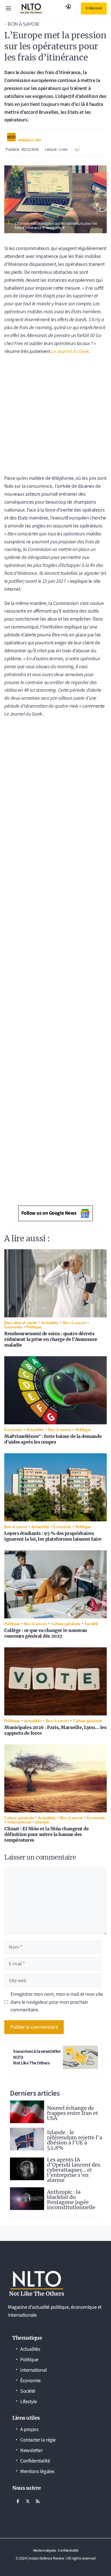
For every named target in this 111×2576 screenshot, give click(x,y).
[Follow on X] (28, 2501)
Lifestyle (42, 1822)
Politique (34, 1327)
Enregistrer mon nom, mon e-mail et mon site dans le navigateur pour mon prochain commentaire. (57, 2002)
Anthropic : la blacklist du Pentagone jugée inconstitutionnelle (71, 2200)
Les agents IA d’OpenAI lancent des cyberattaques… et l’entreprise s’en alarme (74, 2170)
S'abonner (94, 8)
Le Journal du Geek (70, 351)
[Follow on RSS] (38, 2501)
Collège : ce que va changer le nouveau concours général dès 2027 (46, 1633)
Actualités (50, 1322)
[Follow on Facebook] (18, 2501)
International (19, 1822)
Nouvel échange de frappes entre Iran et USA (72, 2113)
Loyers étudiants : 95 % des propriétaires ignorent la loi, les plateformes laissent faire (53, 1536)
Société (91, 1623)
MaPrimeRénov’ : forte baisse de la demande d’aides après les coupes (53, 1439)
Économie (13, 1327)
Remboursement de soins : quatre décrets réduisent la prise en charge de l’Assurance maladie (51, 1339)
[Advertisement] (55, 417)
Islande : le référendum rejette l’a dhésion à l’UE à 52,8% (75, 2140)
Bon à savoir (23, 24)
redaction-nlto (30, 140)
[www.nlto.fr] (31, 9)
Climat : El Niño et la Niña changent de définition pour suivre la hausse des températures (46, 1834)
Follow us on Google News (49, 1213)
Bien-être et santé (20, 1322)
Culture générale (66, 1623)
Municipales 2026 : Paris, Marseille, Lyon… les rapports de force (55, 1730)
